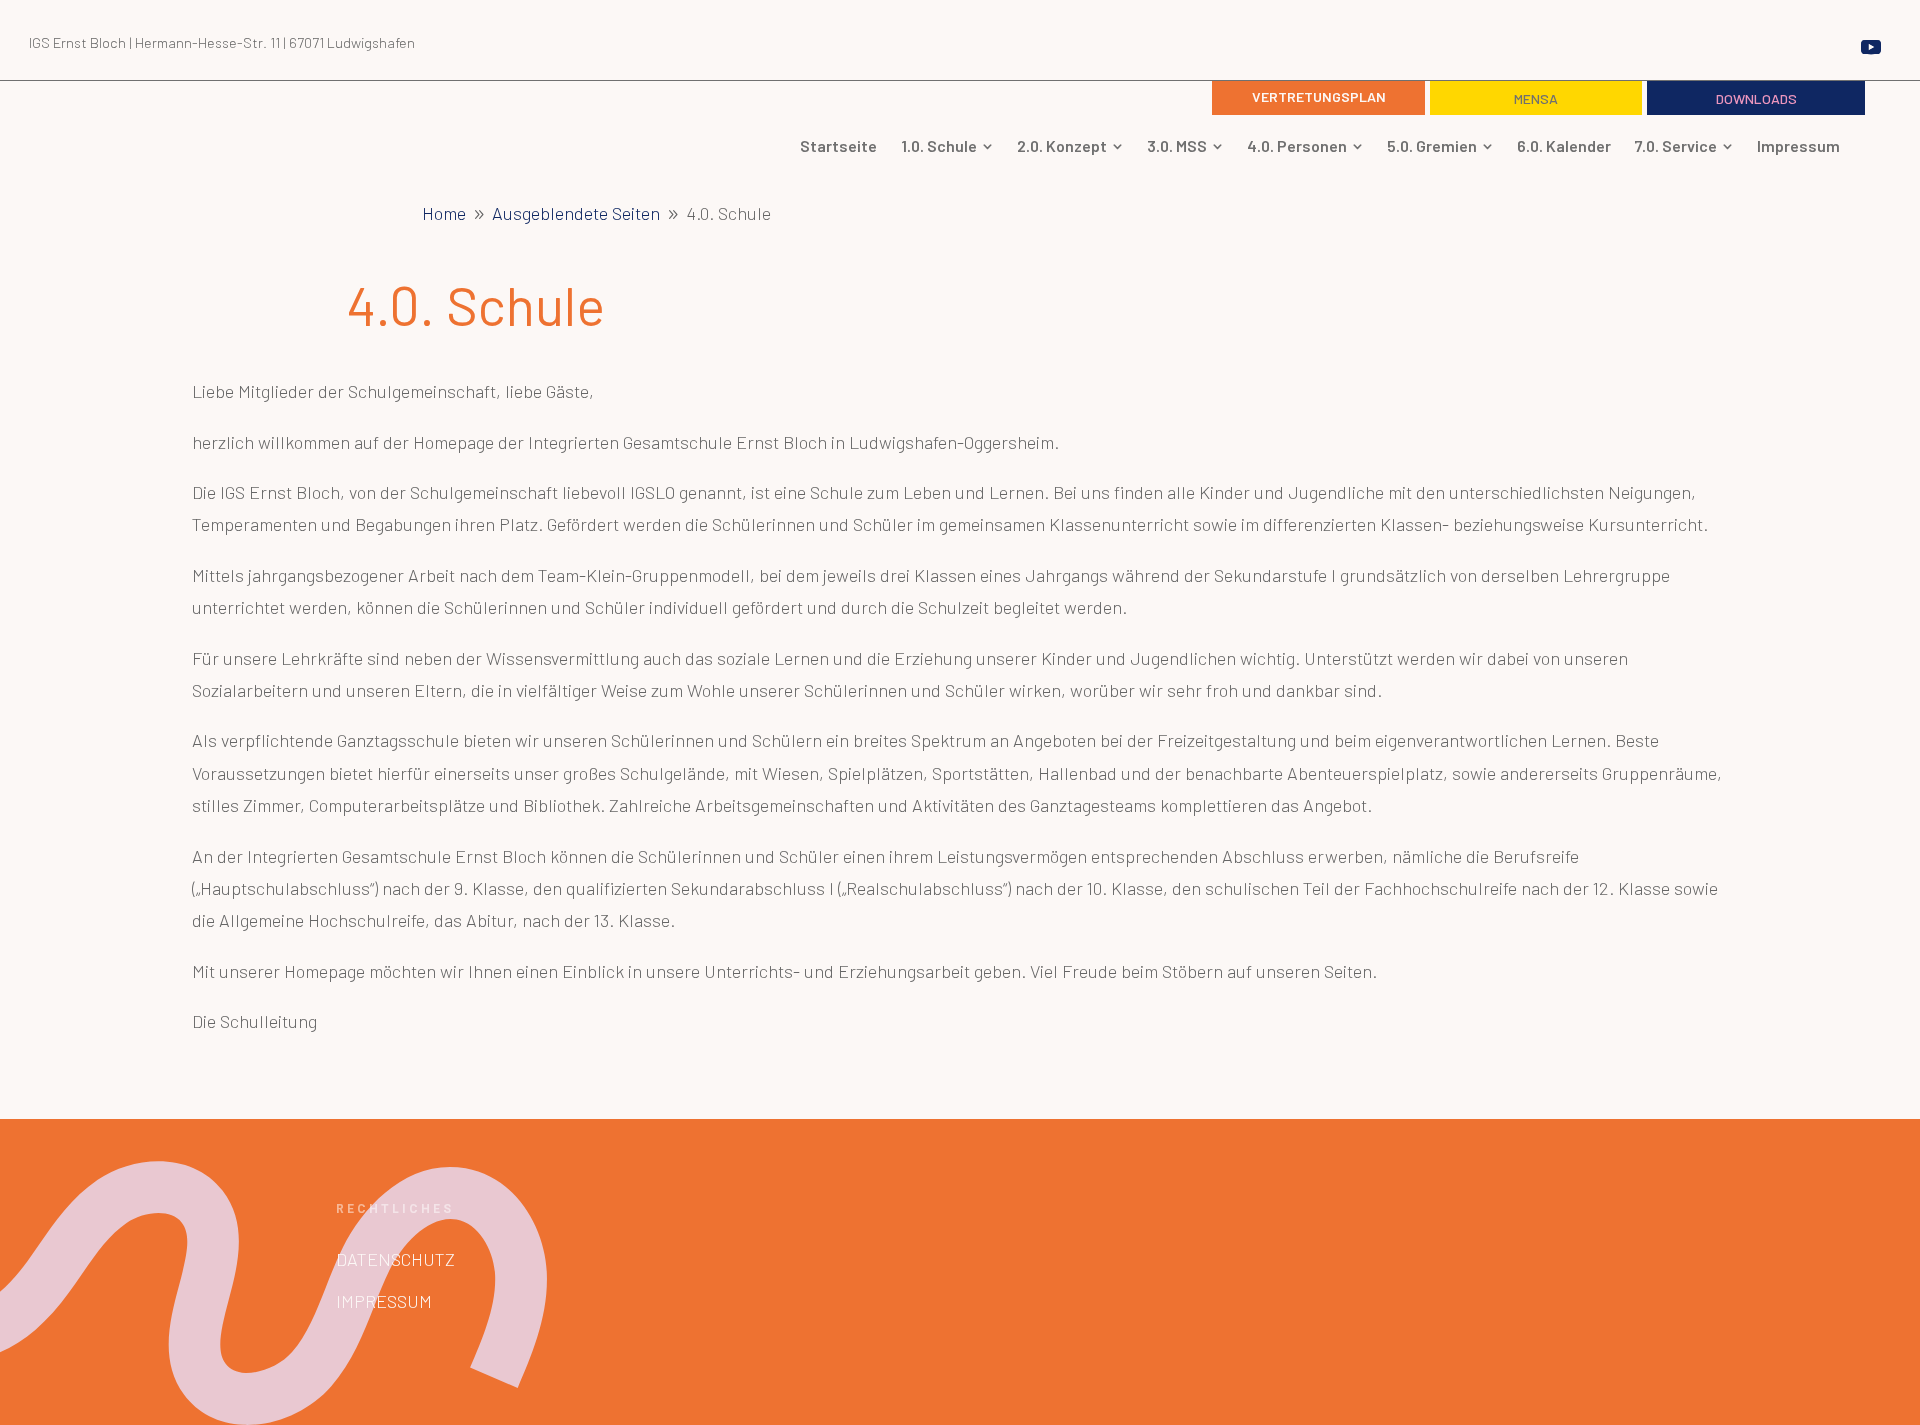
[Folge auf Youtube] (1871, 47)
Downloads (1756, 98)
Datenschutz (395, 1259)
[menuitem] (838, 146)
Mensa (1536, 98)
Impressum (384, 1301)
